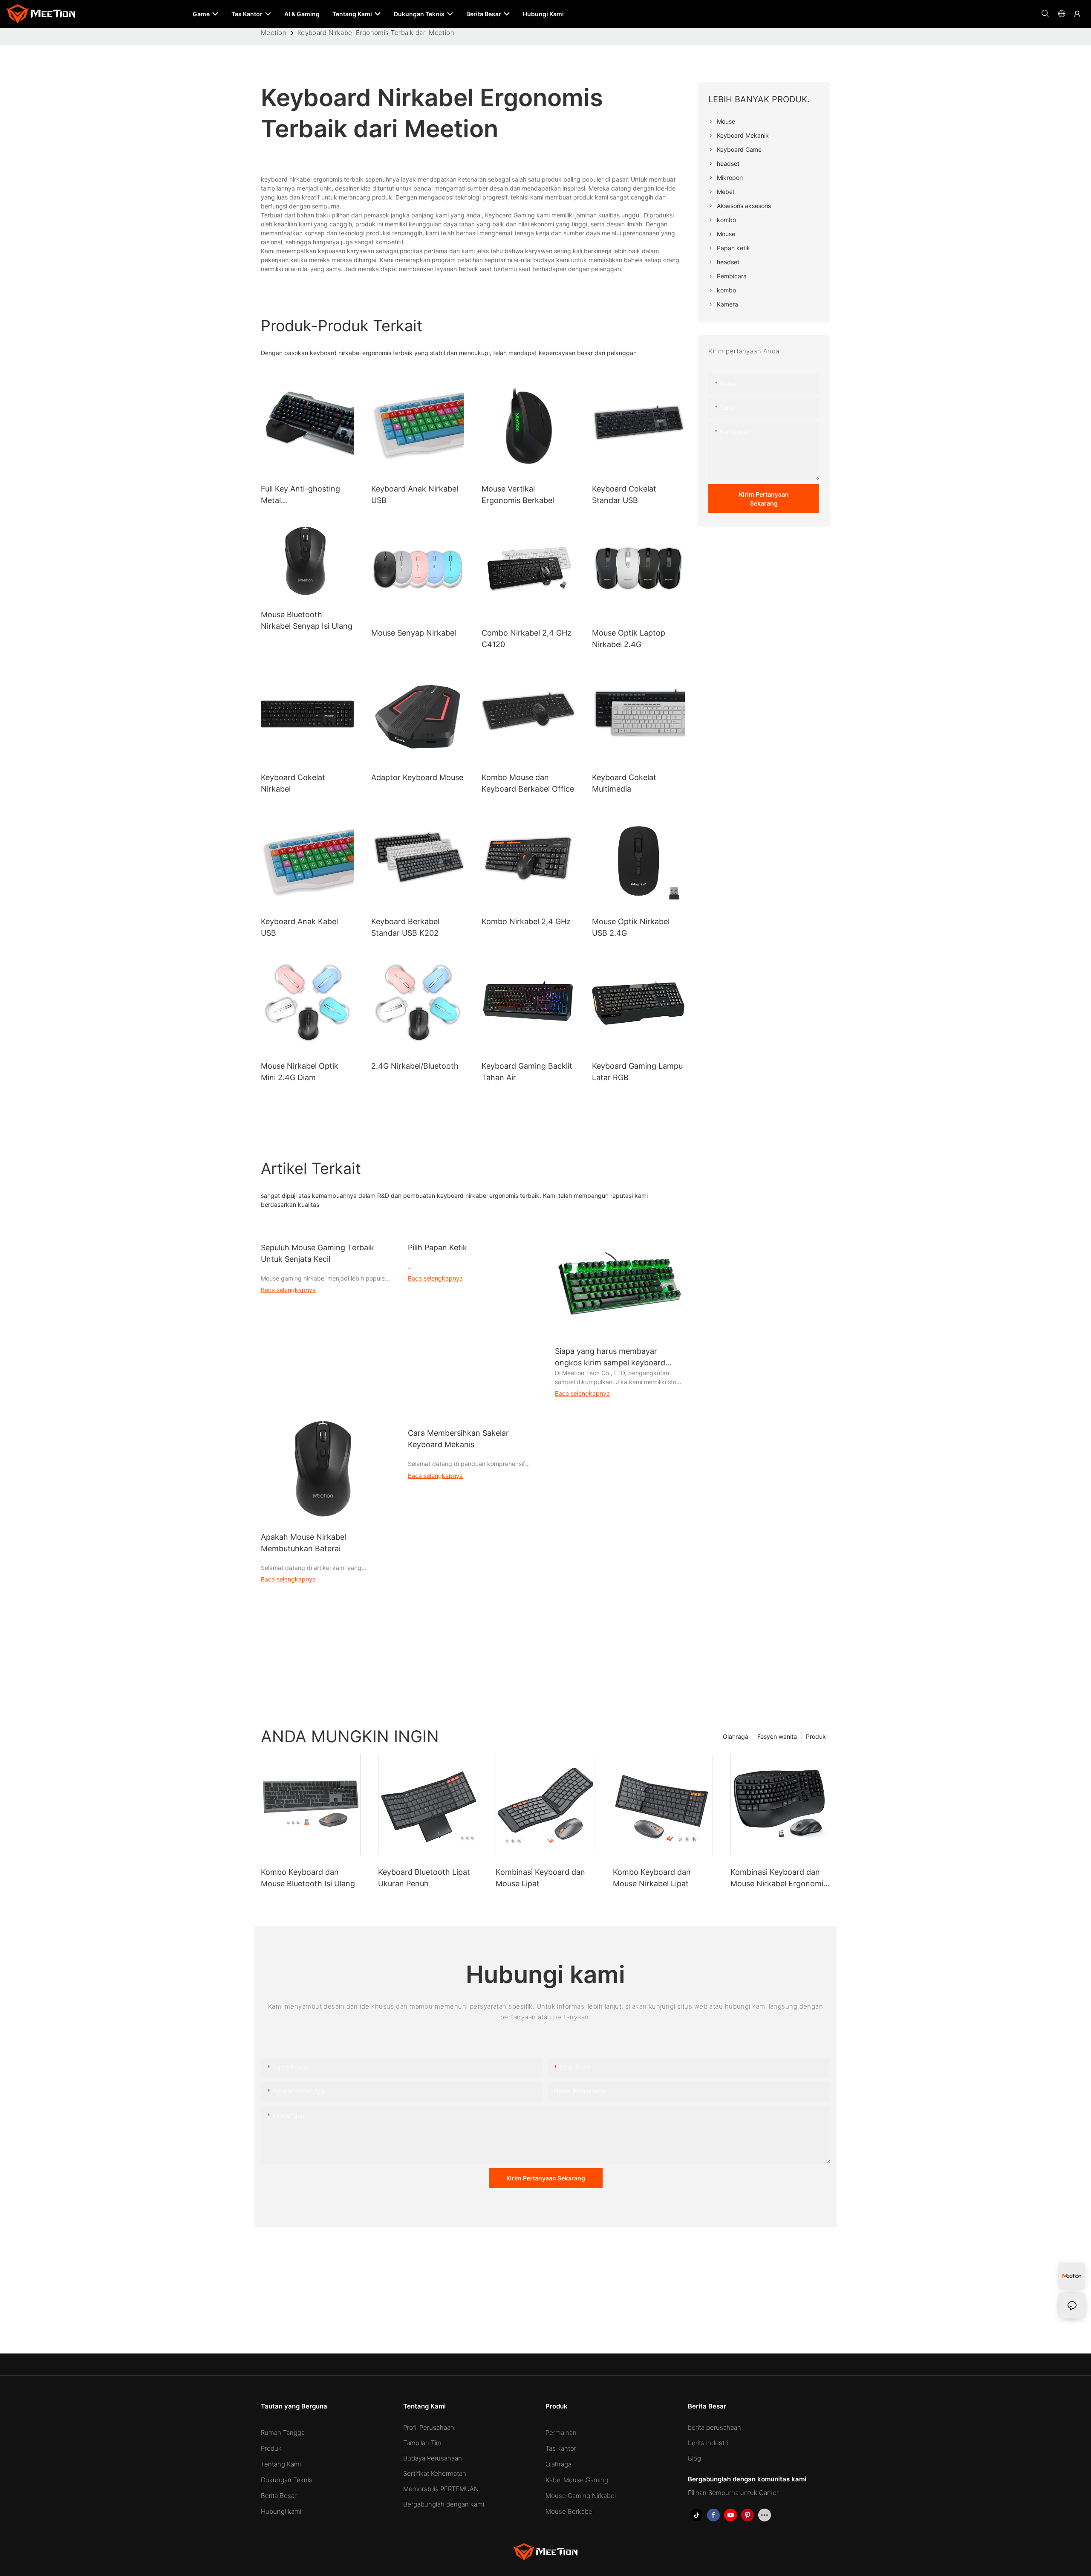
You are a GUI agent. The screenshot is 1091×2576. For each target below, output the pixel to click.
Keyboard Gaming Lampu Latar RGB (637, 1072)
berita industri (708, 2443)
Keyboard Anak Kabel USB (299, 927)
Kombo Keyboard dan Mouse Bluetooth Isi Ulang (308, 1878)
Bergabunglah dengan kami (444, 2504)
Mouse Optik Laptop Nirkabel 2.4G (629, 639)
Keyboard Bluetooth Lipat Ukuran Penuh (424, 1878)
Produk (816, 1736)
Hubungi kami (281, 2511)
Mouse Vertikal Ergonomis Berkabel (518, 494)
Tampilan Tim (422, 2443)
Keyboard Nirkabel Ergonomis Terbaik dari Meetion (376, 33)
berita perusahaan (714, 2427)
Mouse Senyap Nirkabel (414, 633)
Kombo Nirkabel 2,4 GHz (526, 921)
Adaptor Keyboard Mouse (417, 777)
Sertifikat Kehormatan (435, 2473)
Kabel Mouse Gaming (577, 2480)
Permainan (561, 2433)
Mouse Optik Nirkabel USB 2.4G (631, 927)
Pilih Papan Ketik (437, 1248)
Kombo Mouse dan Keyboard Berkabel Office (528, 783)
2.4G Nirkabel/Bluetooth (415, 1066)
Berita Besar (279, 2496)
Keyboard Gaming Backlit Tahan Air (527, 1072)
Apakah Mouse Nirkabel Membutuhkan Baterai (303, 1543)
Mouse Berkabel (570, 2511)
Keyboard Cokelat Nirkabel (293, 783)
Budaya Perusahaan (433, 2458)
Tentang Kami (281, 2464)
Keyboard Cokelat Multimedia (624, 783)
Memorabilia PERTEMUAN (441, 2489)
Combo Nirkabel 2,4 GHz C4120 (527, 639)
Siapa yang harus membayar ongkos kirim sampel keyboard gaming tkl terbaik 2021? (610, 1357)
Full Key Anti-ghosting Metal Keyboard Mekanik (300, 495)
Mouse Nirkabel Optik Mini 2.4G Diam (300, 1072)
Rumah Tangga (283, 2433)
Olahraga (736, 1736)
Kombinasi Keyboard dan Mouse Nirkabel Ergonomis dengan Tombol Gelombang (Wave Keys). (779, 1878)
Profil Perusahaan (429, 2427)
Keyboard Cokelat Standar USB (624, 494)
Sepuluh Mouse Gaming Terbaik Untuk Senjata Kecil (317, 1253)
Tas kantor (561, 2448)
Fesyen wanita (777, 1736)
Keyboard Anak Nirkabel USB (415, 494)
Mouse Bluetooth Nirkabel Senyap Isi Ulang (307, 620)
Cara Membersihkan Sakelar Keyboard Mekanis (458, 1439)
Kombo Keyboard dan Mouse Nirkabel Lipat (652, 1878)
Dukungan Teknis (287, 2480)
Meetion (274, 33)
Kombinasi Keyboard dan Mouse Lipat (540, 1878)
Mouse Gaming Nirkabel (581, 2496)
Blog (694, 2458)
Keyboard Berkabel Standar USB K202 (405, 927)
